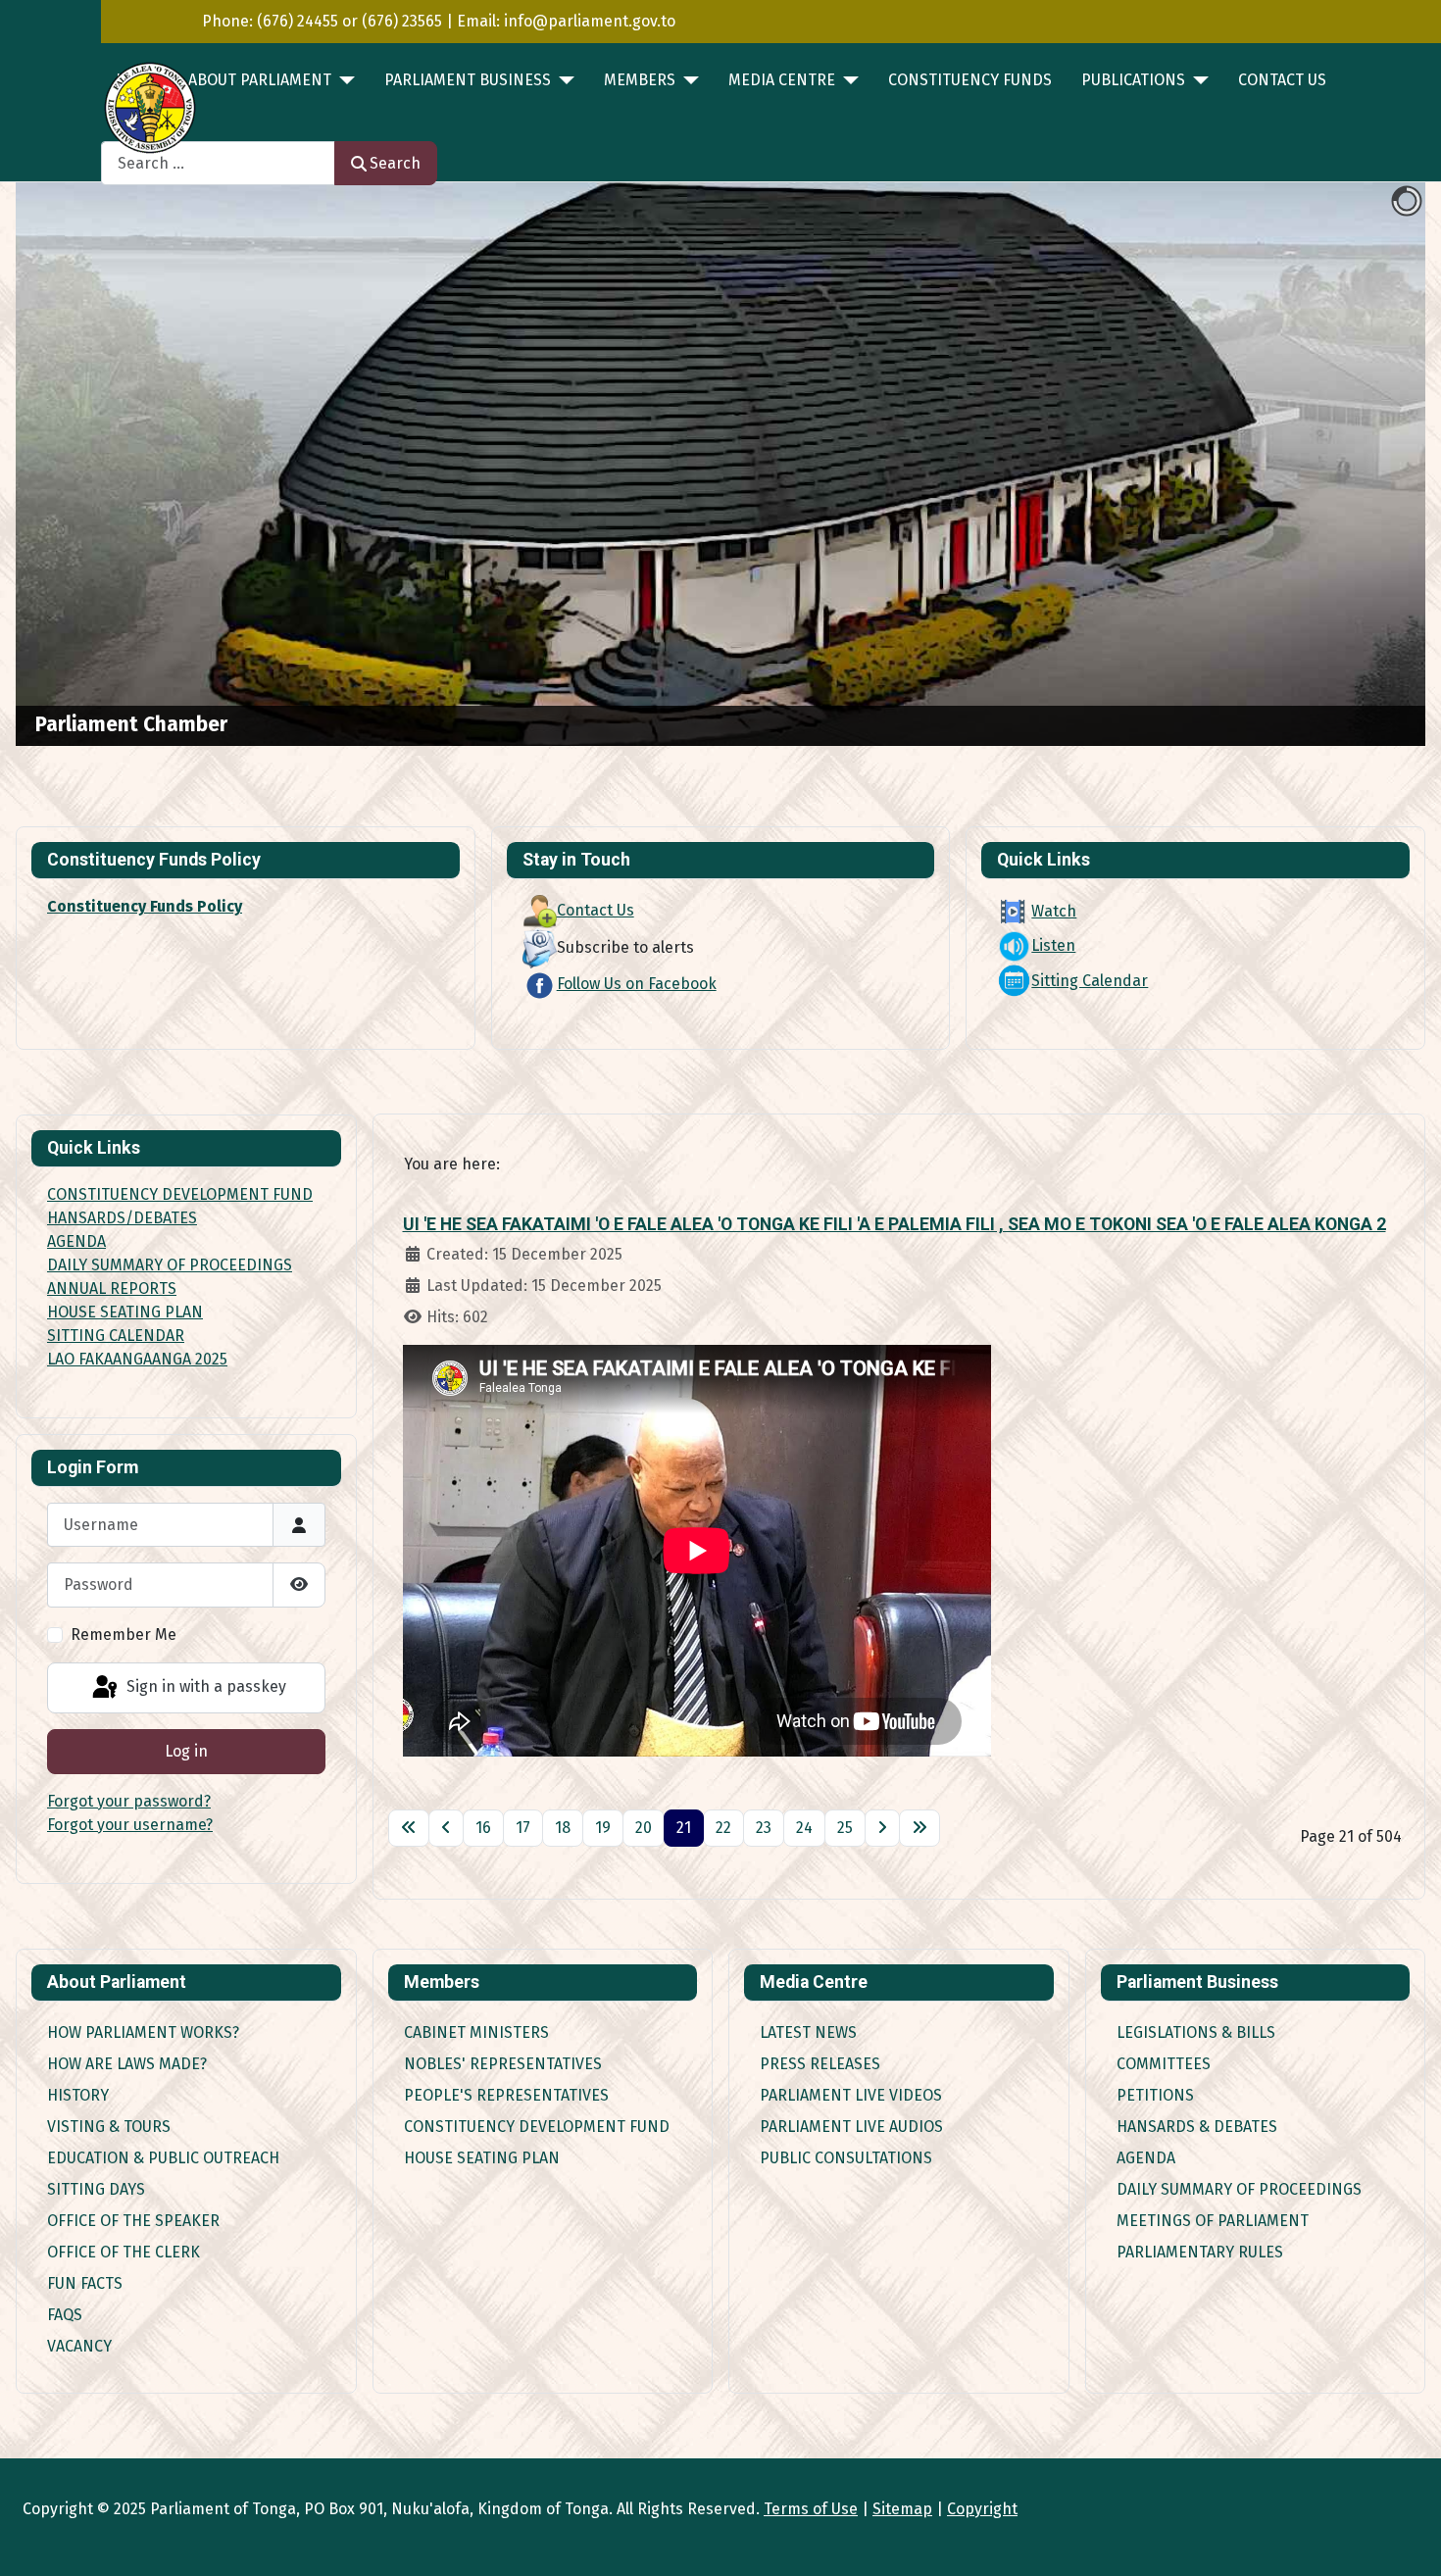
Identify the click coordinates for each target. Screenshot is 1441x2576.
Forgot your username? (130, 1825)
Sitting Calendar (1090, 981)
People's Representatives (506, 2095)
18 (563, 1828)
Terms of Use (811, 2509)
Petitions (1155, 2095)
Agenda (1146, 2158)
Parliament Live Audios (851, 2127)
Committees (1164, 2064)
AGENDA (76, 1241)
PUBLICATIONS (1133, 80)
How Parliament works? (143, 2032)
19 (603, 1828)
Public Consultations (846, 2158)
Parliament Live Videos (851, 2095)
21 (684, 1828)
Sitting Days (96, 2189)
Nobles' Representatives (503, 2064)
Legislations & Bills (1196, 2032)
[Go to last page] (919, 1828)
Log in (186, 1751)
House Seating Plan (482, 2158)
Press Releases (820, 2064)
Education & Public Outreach (163, 2158)
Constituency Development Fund (537, 2127)
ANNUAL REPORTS (112, 1288)
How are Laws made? (127, 2064)
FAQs (65, 2315)
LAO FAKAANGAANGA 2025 (137, 1359)
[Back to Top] (1407, 2540)
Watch (1054, 911)
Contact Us (1282, 80)
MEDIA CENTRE (782, 80)
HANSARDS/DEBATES (122, 1218)
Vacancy (79, 2346)
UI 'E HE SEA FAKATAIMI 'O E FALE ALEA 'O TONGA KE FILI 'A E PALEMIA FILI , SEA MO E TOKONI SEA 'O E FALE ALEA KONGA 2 (894, 1224)
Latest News (808, 2032)
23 (764, 1828)
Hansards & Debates (1197, 2127)
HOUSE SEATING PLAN (125, 1312)
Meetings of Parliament (1213, 2221)
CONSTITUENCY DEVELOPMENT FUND (180, 1194)
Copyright (982, 2509)
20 (644, 1828)
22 (723, 1828)
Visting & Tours (109, 2127)
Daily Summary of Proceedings (1239, 2189)
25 (845, 1828)
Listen (1053, 945)
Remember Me (124, 1635)
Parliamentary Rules (1200, 2252)
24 (804, 1828)
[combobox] (218, 163)
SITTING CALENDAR (116, 1336)
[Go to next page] (882, 1828)
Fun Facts (85, 2283)
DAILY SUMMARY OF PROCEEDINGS (170, 1265)
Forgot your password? (129, 1801)
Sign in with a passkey (204, 1686)
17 (523, 1828)
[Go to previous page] (446, 1828)
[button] (1366, 465)
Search (395, 163)
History (78, 2095)
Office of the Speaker (133, 2221)
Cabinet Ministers (476, 2032)
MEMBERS (640, 80)
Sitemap (902, 2509)
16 (483, 1828)
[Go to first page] (409, 1828)
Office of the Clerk (124, 2252)
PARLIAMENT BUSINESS (468, 80)
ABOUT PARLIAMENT (260, 80)
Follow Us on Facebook (637, 984)
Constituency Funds (970, 80)
